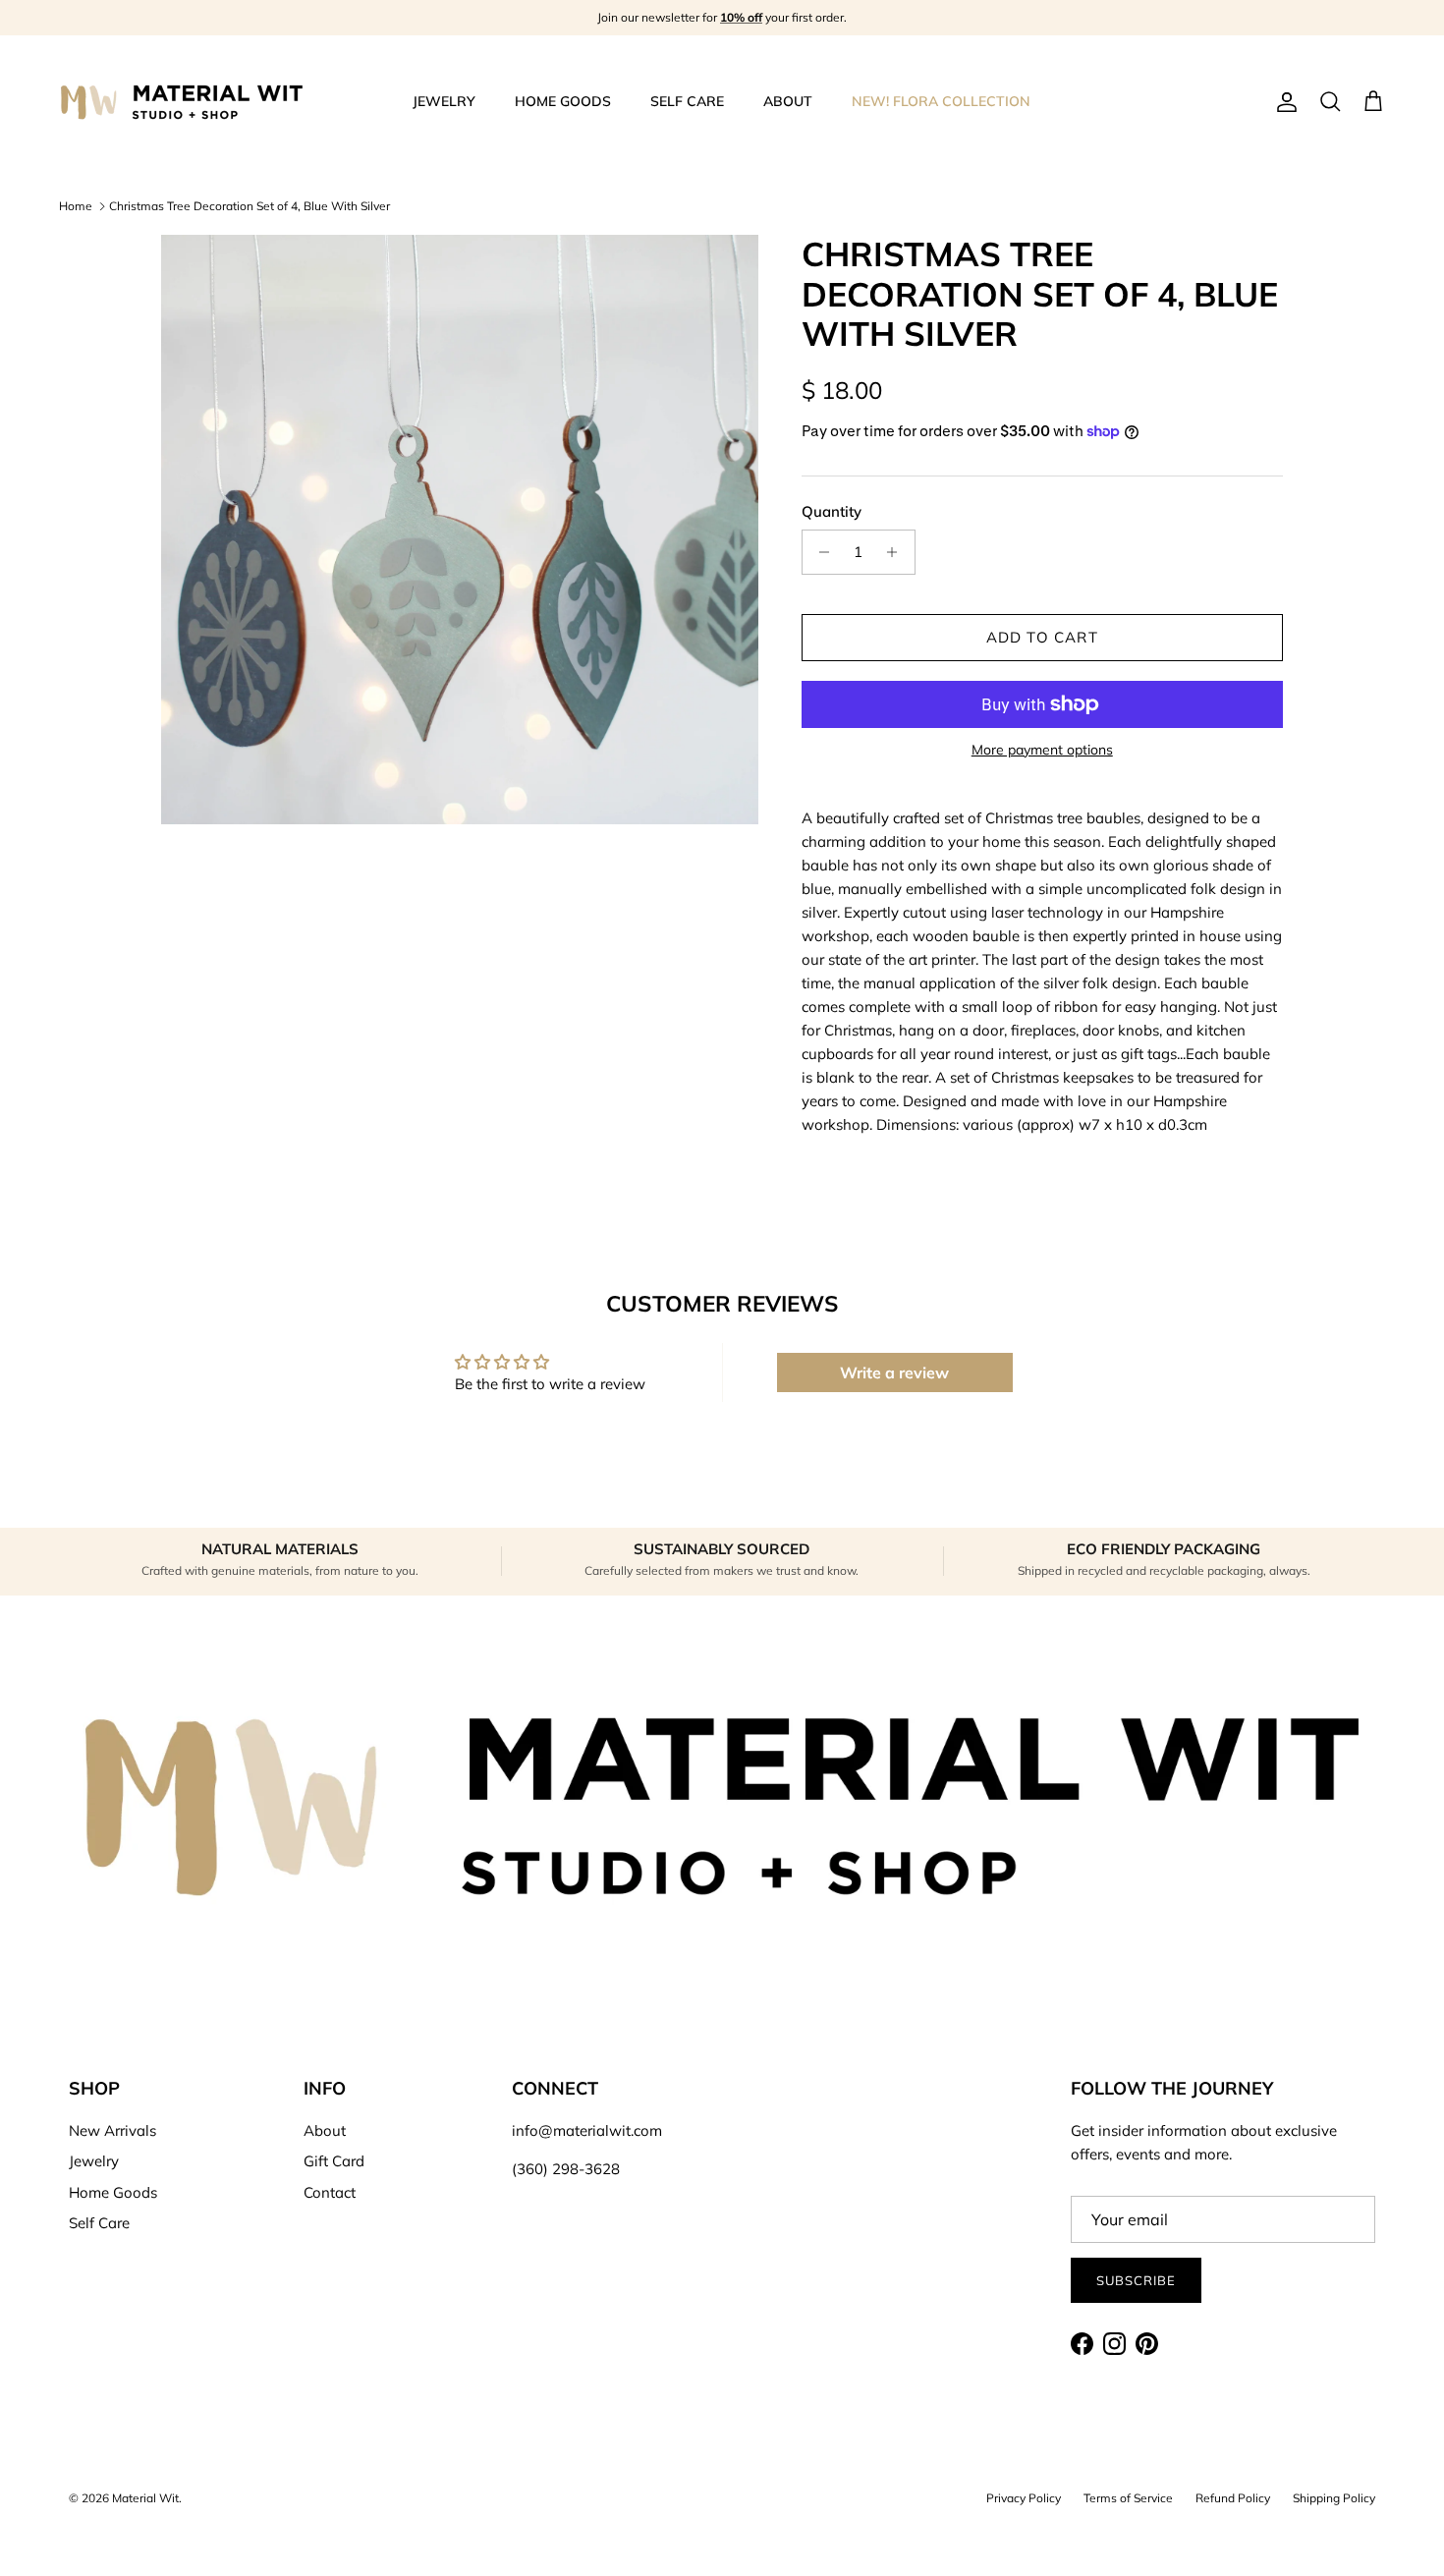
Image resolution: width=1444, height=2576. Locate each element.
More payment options (1042, 750)
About (325, 2130)
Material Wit (145, 2498)
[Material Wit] (182, 102)
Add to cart (1042, 637)
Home (76, 206)
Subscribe (1136, 2280)
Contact (330, 2192)
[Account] (1283, 102)
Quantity (832, 511)
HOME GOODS (563, 101)
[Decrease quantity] (820, 552)
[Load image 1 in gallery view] (460, 530)
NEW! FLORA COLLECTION (941, 101)
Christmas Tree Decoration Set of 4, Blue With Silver (250, 206)
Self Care (99, 2223)
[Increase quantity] (897, 552)
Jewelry (94, 2161)
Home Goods (113, 2192)
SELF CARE (687, 101)
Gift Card (334, 2161)
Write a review (894, 1372)
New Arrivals (112, 2130)
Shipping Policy (1334, 2498)
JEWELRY (444, 101)
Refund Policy (1233, 2498)
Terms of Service (1128, 2498)
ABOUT (788, 101)
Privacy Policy (1024, 2498)
